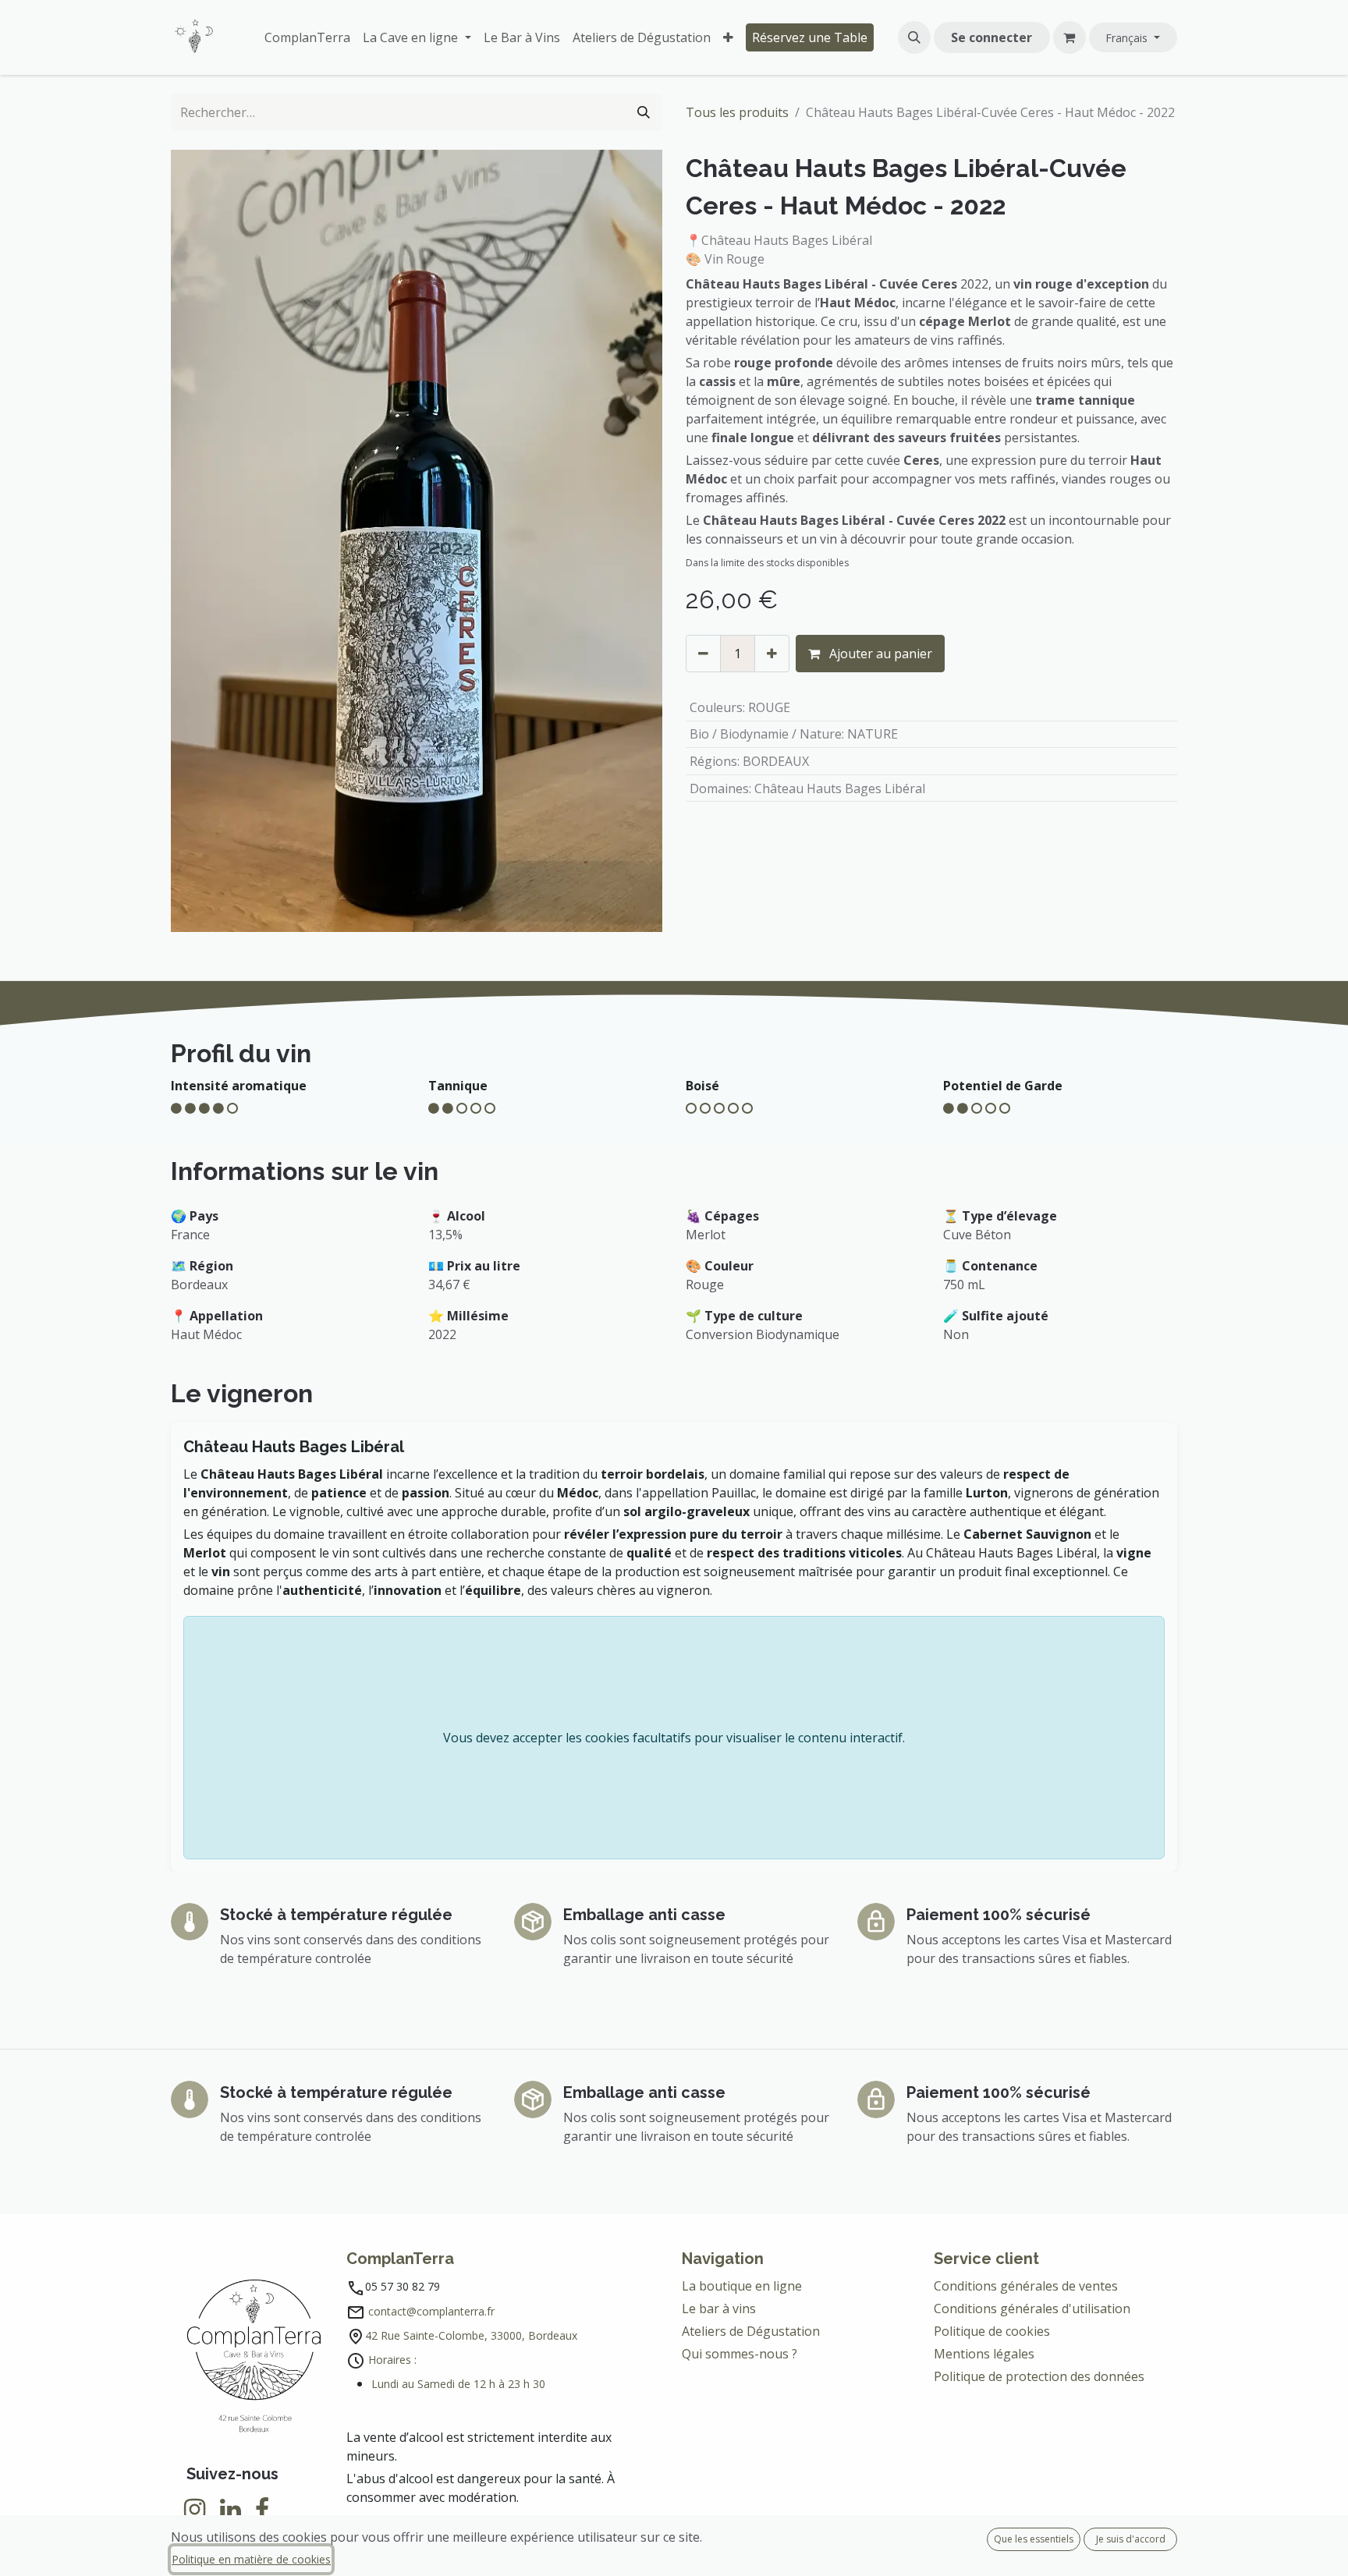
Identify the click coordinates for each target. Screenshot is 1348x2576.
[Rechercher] (644, 112)
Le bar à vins (719, 2308)
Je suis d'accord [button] (1131, 2539)
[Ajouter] (772, 654)
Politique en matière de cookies (251, 2559)
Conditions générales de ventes (1027, 2286)
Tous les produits (737, 112)
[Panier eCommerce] (1070, 37)
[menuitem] (307, 37)
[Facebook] (262, 2510)
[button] (914, 37)
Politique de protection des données (1041, 2376)
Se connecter (991, 37)
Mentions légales (984, 2354)
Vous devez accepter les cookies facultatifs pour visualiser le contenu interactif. (674, 1738)
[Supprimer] (703, 654)
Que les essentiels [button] (1034, 2539)
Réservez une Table (810, 37)
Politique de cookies (992, 2331)
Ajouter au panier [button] (879, 654)
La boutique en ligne (742, 2286)
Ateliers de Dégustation (751, 2331)
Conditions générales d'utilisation (1032, 2308)
